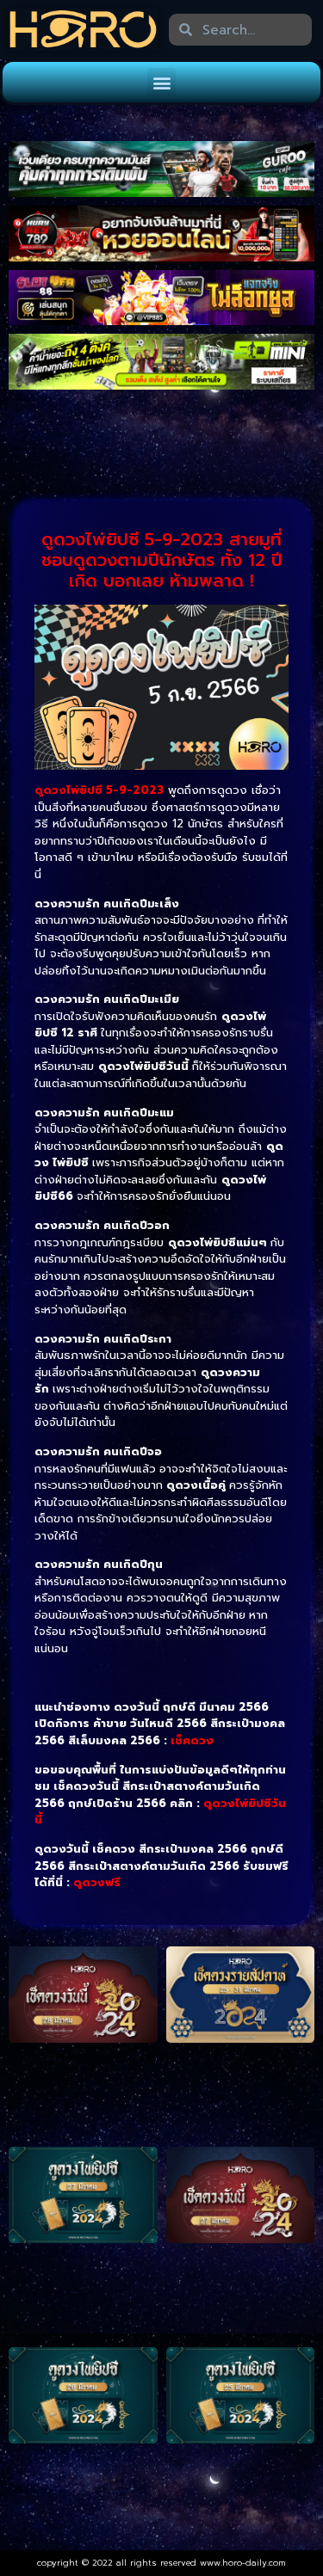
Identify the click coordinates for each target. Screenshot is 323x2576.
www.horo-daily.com (243, 2563)
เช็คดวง (192, 1740)
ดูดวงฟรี (97, 1882)
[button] (161, 82)
